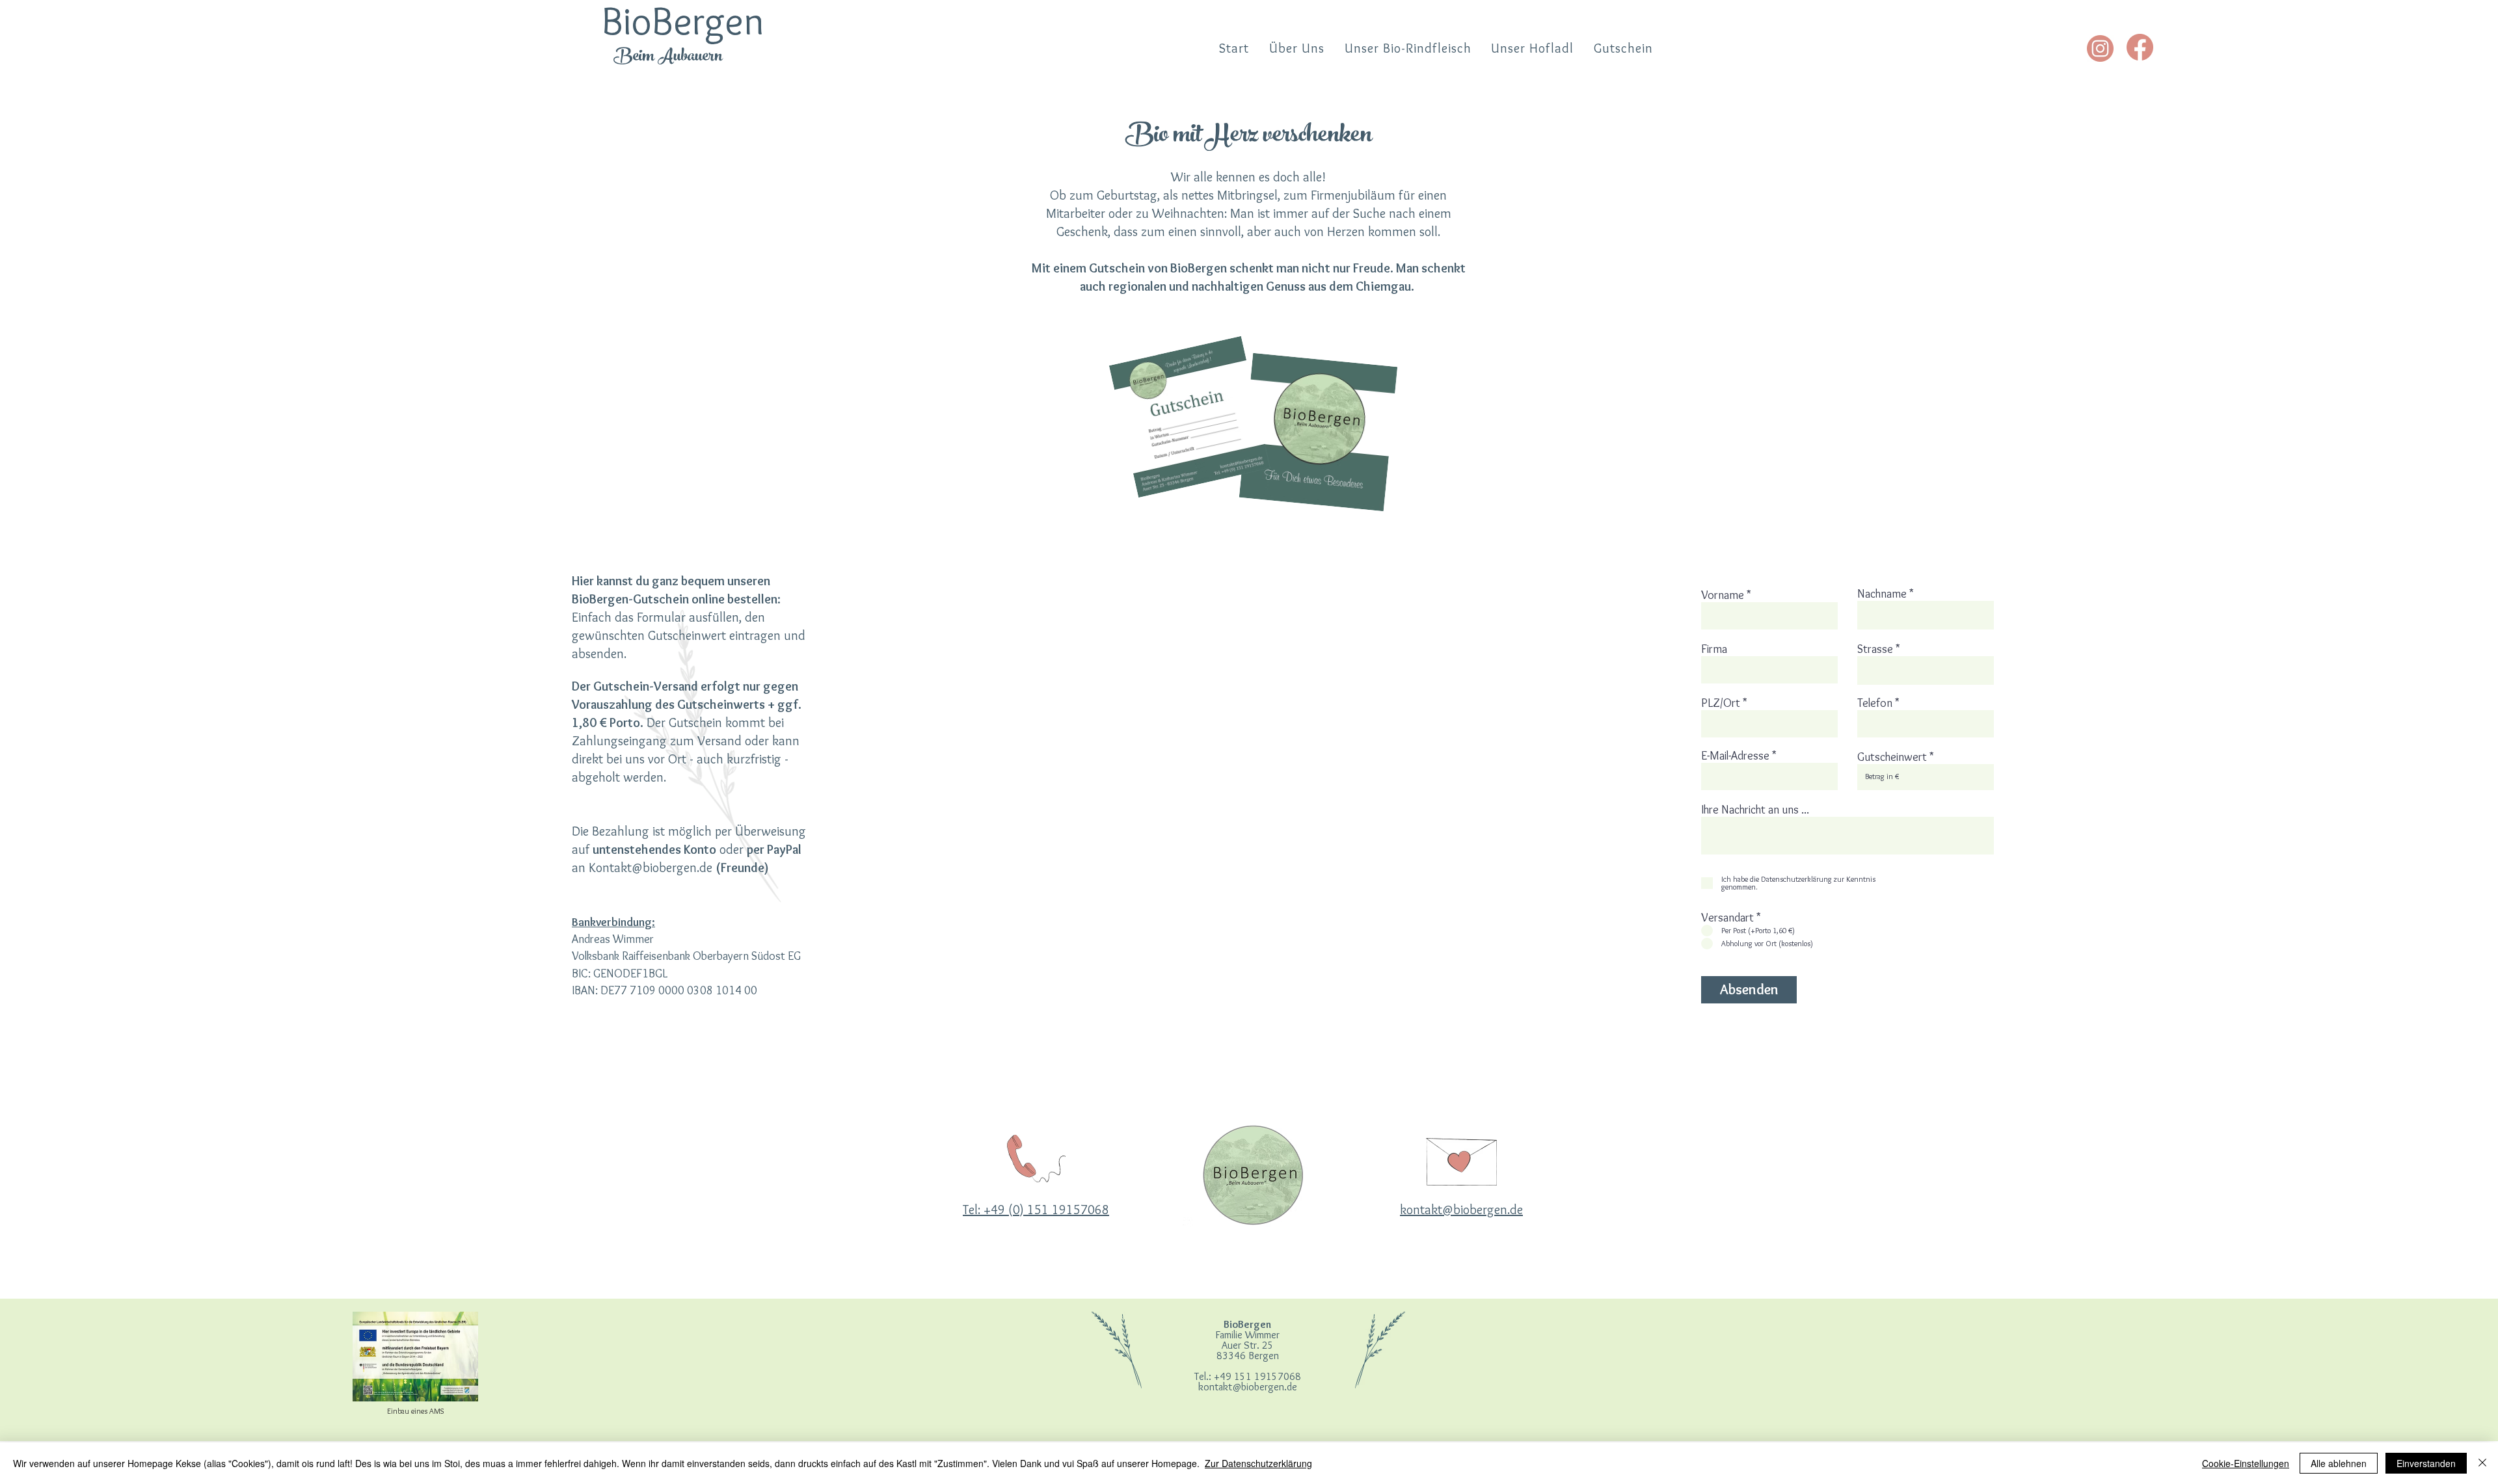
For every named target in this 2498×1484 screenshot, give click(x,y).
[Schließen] (2482, 1463)
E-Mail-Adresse (1735, 756)
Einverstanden (2426, 1463)
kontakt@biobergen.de (1248, 1387)
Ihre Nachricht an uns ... (1755, 810)
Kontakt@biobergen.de (651, 868)
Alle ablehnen (2339, 1463)
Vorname (1723, 595)
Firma (1714, 649)
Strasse (1875, 649)
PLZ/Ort (1721, 703)
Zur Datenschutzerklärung (1258, 1463)
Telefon (1875, 703)
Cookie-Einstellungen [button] (2246, 1463)
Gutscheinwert (1892, 757)
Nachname (1882, 594)
